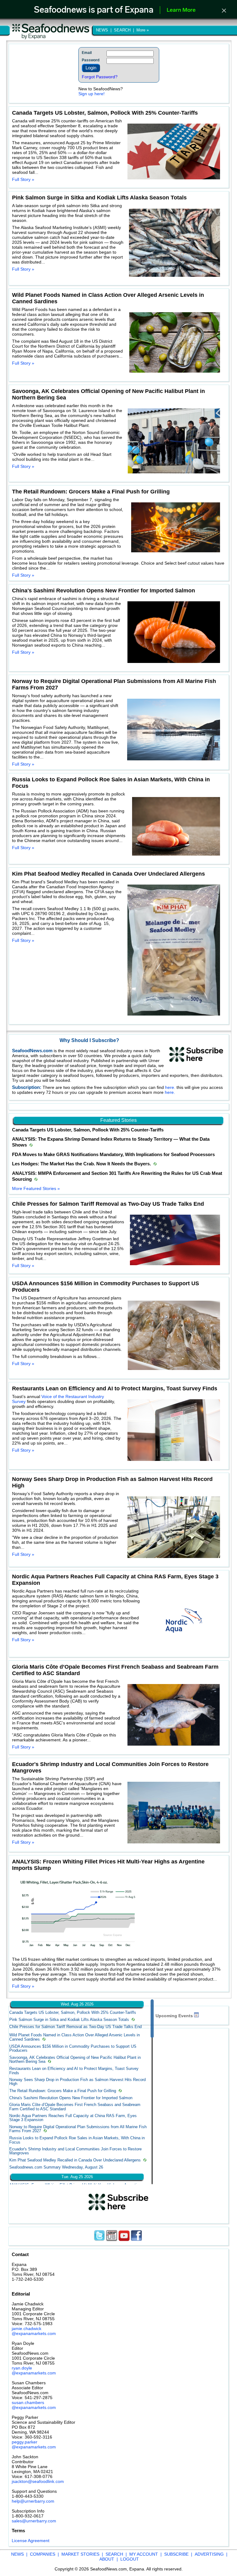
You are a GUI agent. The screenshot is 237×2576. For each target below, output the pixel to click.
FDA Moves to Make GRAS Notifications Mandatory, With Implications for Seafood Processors (113, 1155)
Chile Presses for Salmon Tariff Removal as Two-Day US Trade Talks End (75, 2027)
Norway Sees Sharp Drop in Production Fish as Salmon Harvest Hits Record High (77, 2082)
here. (171, 1087)
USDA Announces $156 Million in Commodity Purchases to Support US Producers (73, 2048)
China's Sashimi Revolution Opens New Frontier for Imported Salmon (71, 2098)
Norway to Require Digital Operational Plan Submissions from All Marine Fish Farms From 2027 (78, 2129)
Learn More (181, 10)
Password (91, 60)
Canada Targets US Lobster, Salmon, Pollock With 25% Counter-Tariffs (88, 1130)
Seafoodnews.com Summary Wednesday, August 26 (56, 2167)
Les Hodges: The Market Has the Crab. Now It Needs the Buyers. (82, 1164)
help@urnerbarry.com (33, 2501)
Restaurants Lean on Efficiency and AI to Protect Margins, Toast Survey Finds (74, 2071)
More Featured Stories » (36, 1188)
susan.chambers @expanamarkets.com (34, 2405)
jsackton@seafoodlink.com (38, 2481)
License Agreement (31, 2541)
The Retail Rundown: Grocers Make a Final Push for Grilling (63, 2091)
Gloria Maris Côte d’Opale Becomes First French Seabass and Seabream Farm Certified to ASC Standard (75, 2107)
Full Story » (23, 179)
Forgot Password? (100, 77)
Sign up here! (91, 94)
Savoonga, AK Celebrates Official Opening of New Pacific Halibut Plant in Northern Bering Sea (75, 2059)
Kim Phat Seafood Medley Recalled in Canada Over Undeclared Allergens (75, 2160)
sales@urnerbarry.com (34, 2521)
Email (87, 53)
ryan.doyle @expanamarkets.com (34, 2370)
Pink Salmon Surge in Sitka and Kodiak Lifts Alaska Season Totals (69, 2020)
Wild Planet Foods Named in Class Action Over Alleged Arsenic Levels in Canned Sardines (75, 2037)
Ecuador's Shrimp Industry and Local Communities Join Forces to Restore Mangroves (75, 2151)
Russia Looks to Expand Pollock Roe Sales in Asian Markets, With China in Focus (77, 2140)
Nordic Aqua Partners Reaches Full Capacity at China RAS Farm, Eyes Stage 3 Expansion (73, 2118)
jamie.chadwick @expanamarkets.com (34, 2331)
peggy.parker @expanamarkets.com (34, 2444)
